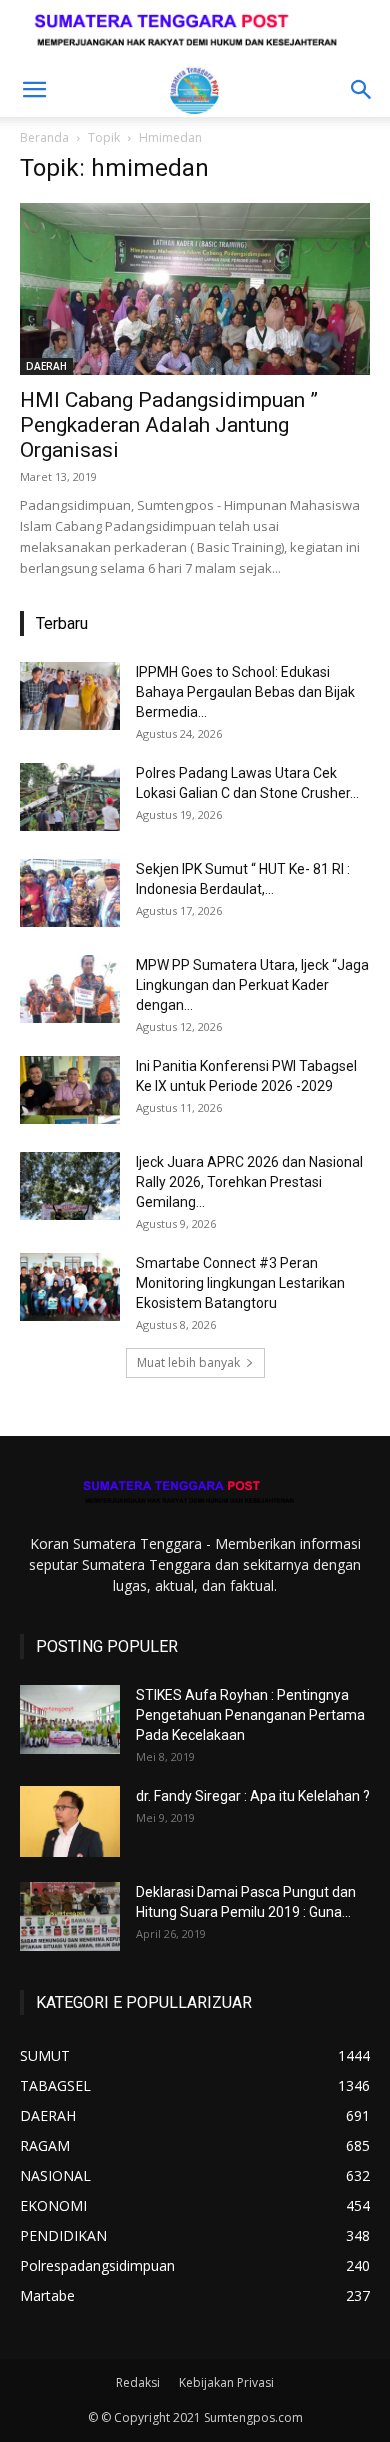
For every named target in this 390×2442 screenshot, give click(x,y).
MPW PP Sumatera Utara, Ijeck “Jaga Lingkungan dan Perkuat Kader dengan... (252, 985)
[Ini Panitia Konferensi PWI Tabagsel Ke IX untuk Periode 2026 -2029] (70, 1090)
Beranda (44, 137)
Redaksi (138, 2382)
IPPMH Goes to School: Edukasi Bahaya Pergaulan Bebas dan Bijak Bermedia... (245, 692)
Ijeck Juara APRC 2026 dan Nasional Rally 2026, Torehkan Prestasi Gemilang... (249, 1182)
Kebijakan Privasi (226, 2382)
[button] (34, 90)
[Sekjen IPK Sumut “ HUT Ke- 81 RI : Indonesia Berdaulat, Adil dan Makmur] (70, 893)
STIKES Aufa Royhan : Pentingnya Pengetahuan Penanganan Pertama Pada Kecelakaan (250, 1715)
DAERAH (46, 366)
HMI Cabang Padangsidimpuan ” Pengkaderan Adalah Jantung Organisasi (169, 425)
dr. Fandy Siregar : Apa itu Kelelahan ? (253, 1796)
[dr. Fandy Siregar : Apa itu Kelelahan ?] (70, 1821)
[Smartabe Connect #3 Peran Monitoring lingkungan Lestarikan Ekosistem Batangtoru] (70, 1287)
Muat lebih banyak (188, 1362)
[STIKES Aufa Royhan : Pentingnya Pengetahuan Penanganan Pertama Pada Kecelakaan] (70, 1719)
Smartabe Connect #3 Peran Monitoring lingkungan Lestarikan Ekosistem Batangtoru (240, 1283)
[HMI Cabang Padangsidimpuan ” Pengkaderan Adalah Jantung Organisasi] (195, 288)
